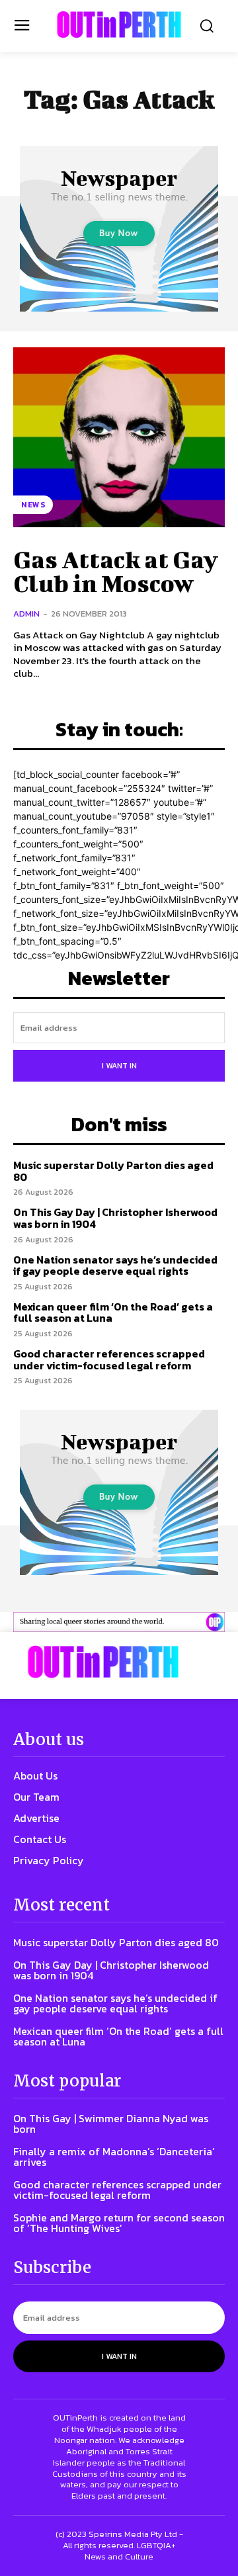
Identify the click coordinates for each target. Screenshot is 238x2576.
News (33, 505)
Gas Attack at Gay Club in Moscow (116, 571)
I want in (119, 1066)
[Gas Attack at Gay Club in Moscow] (119, 437)
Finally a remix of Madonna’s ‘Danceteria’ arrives (114, 2157)
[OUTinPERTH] (119, 24)
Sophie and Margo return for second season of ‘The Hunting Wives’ (119, 2223)
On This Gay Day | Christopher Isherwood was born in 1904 (115, 1218)
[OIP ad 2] (119, 1622)
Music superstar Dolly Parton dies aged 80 (113, 1171)
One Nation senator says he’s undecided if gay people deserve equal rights (115, 1266)
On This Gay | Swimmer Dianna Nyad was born (111, 2124)
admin (26, 614)
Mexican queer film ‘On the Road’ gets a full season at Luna (113, 1312)
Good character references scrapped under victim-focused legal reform (109, 1359)
